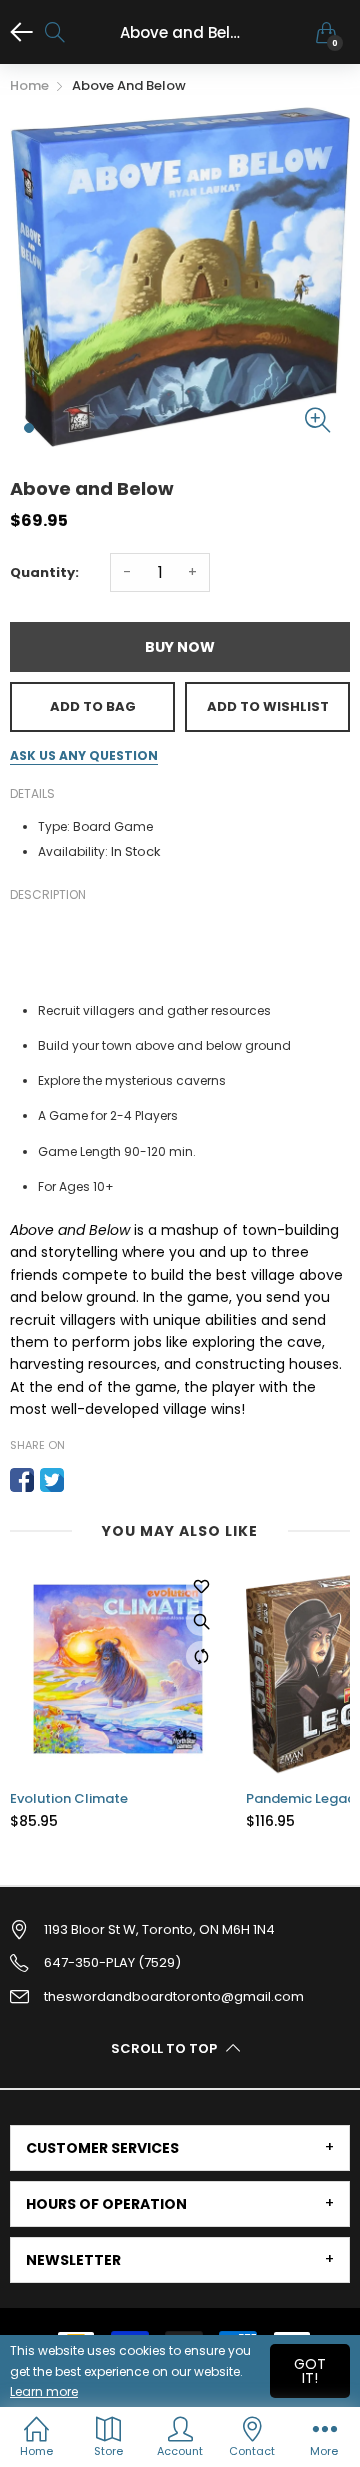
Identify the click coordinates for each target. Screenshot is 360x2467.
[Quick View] (201, 1621)
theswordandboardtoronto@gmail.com (174, 1996)
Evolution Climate (69, 1799)
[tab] (180, 2148)
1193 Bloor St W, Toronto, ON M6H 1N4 (159, 1929)
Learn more (44, 2391)
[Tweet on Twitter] (52, 1480)
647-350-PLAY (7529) (112, 1962)
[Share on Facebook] (22, 1480)
